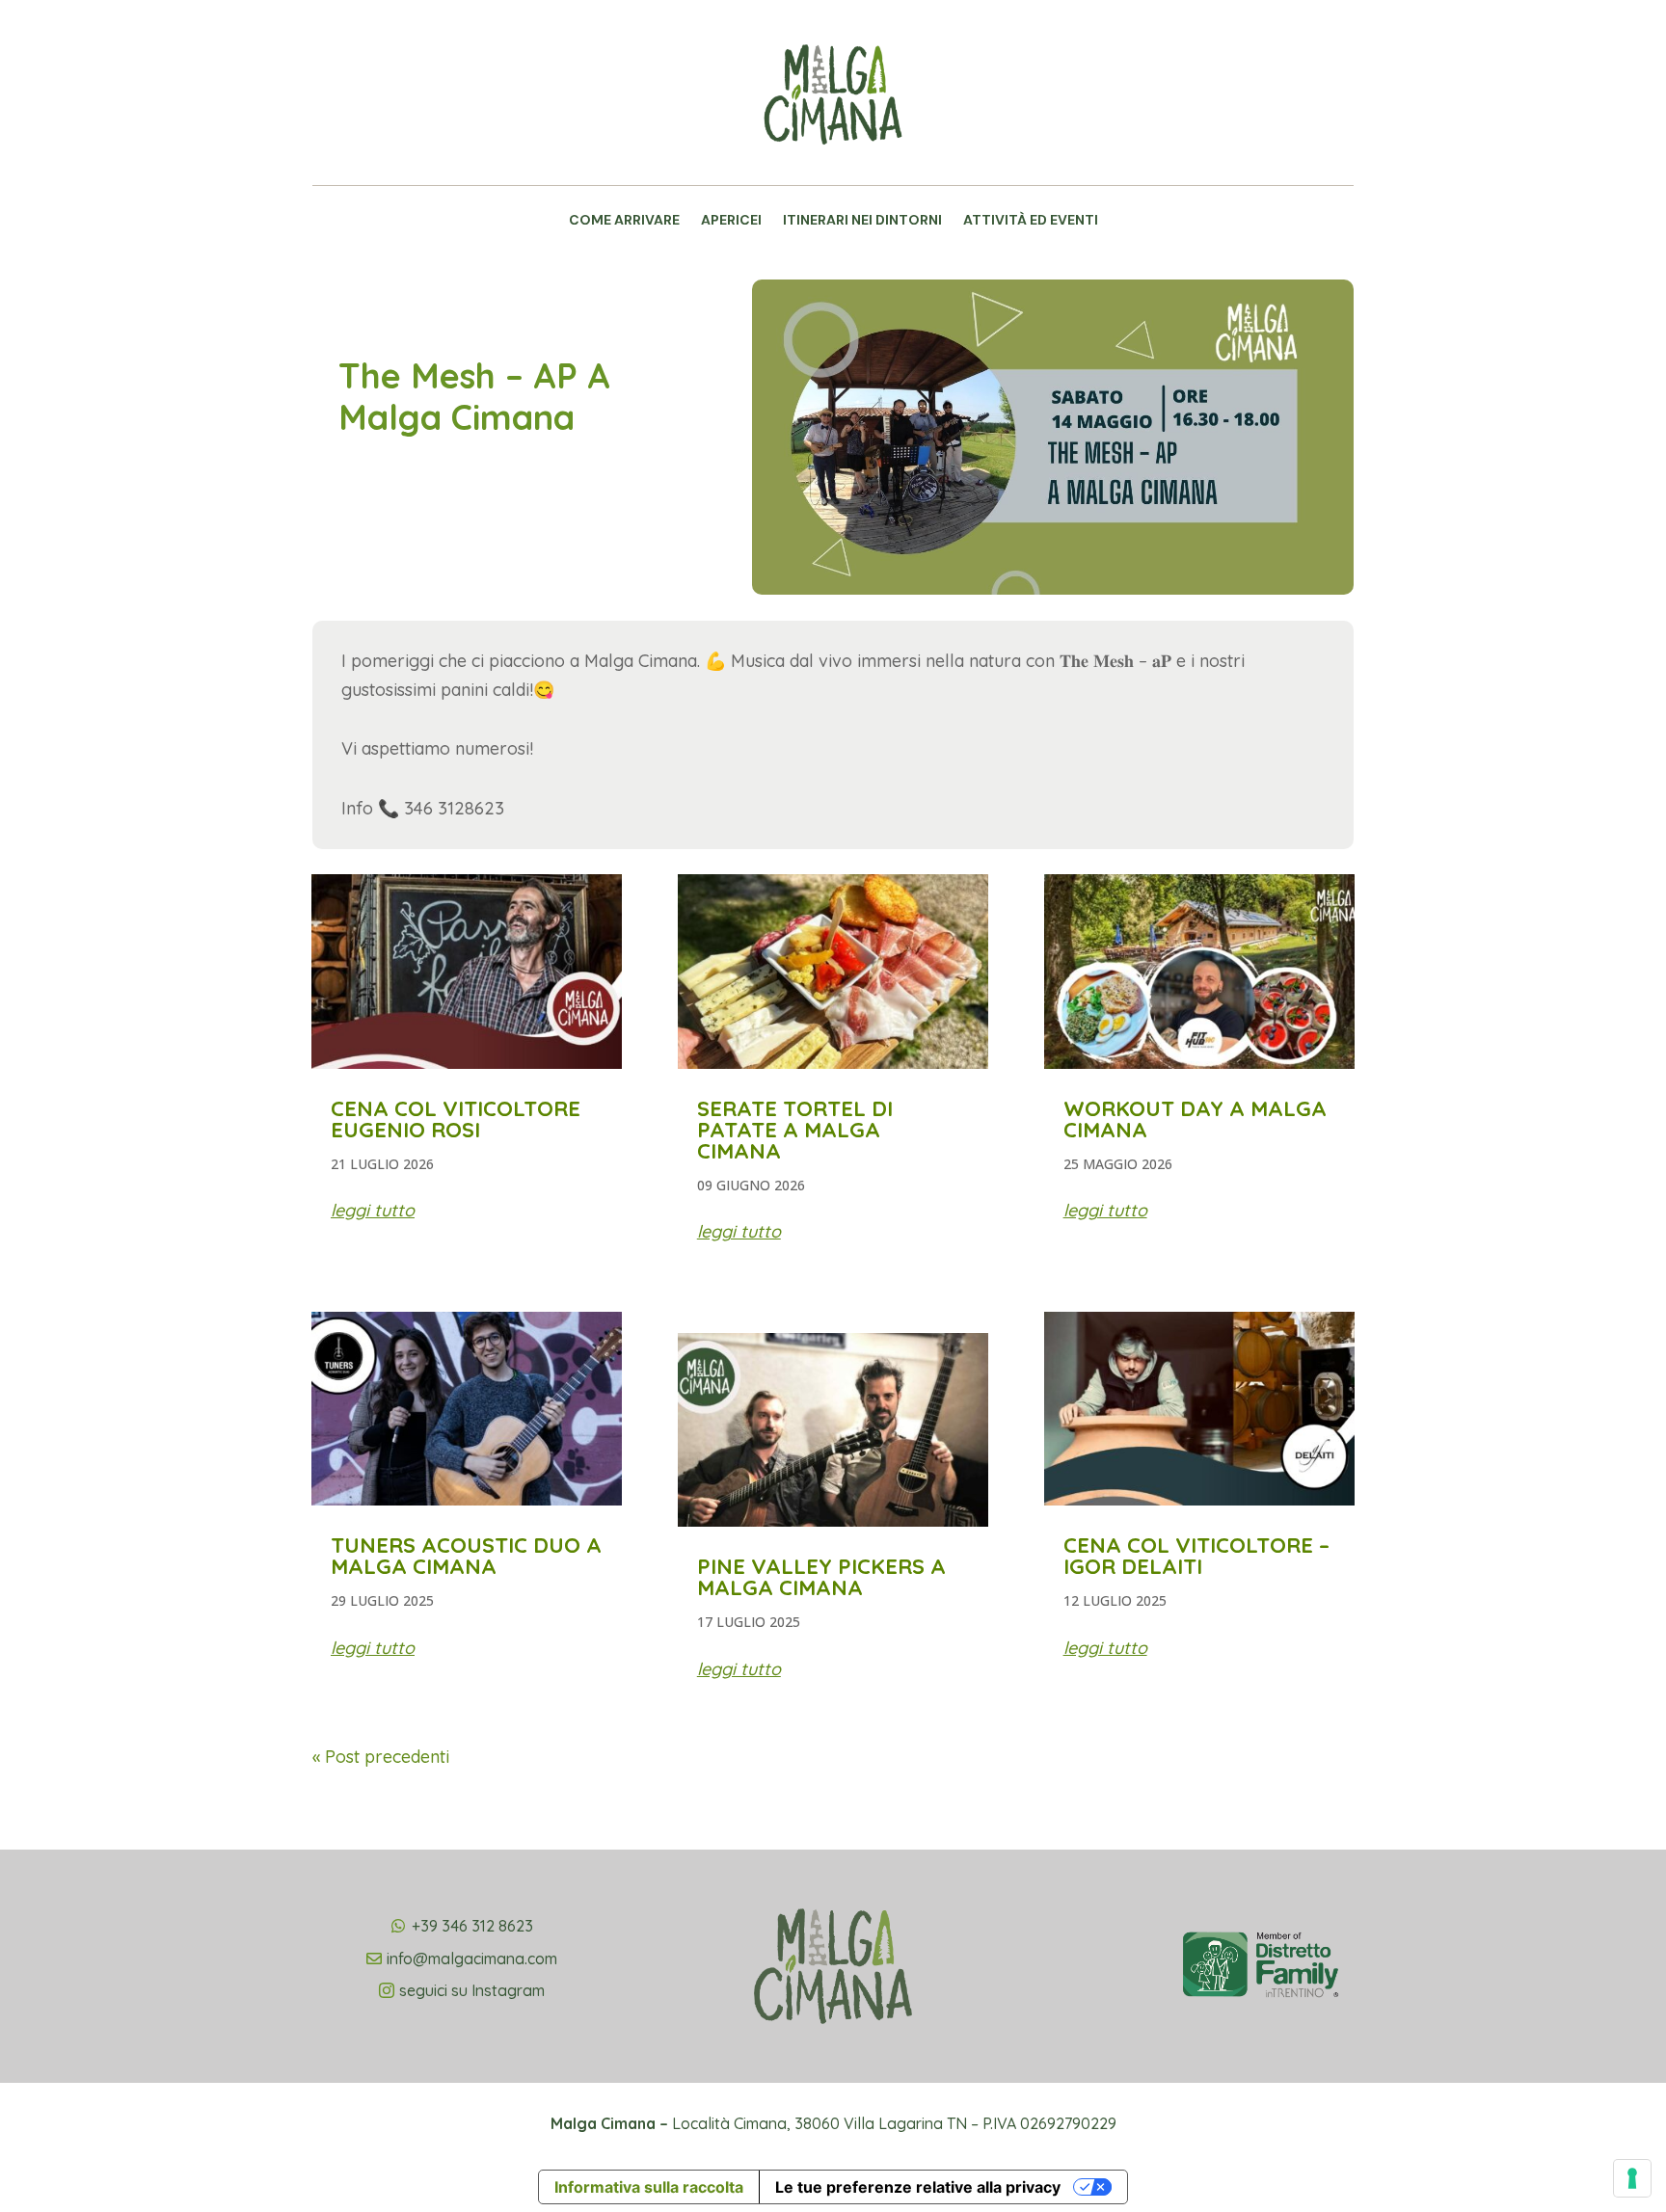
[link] (833, 169)
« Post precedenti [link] (381, 1757)
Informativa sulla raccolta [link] (649, 2187)
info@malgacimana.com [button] (472, 1959)
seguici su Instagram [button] (472, 1990)
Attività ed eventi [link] (1031, 221)
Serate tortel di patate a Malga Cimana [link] (795, 1130)
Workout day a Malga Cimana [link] (1195, 1119)
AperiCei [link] (731, 221)
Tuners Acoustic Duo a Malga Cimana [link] (466, 1556)
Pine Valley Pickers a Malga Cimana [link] (821, 1577)
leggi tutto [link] (373, 1210)
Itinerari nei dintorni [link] (862, 221)
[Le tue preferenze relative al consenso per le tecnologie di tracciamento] (1632, 2178)
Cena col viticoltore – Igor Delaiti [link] (1196, 1556)
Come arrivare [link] (624, 221)
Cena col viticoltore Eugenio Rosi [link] (456, 1119)
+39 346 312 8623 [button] (472, 1926)
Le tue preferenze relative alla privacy (918, 2187)
